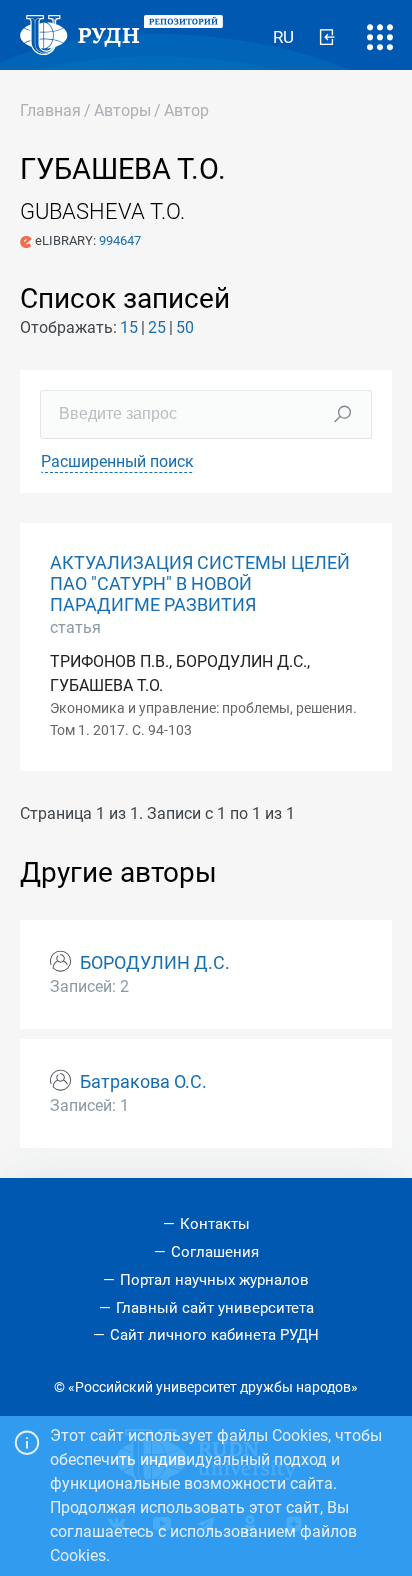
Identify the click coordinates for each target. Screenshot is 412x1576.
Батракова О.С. (143, 1082)
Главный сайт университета (215, 1308)
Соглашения (215, 1252)
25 (157, 327)
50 (185, 327)
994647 (120, 240)
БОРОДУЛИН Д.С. (155, 963)
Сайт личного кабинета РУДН (214, 1335)
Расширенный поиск (117, 461)
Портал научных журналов (214, 1280)
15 (129, 327)
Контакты (215, 1224)
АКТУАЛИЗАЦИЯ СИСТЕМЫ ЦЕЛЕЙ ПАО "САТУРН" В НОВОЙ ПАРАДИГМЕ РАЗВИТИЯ (200, 584)
